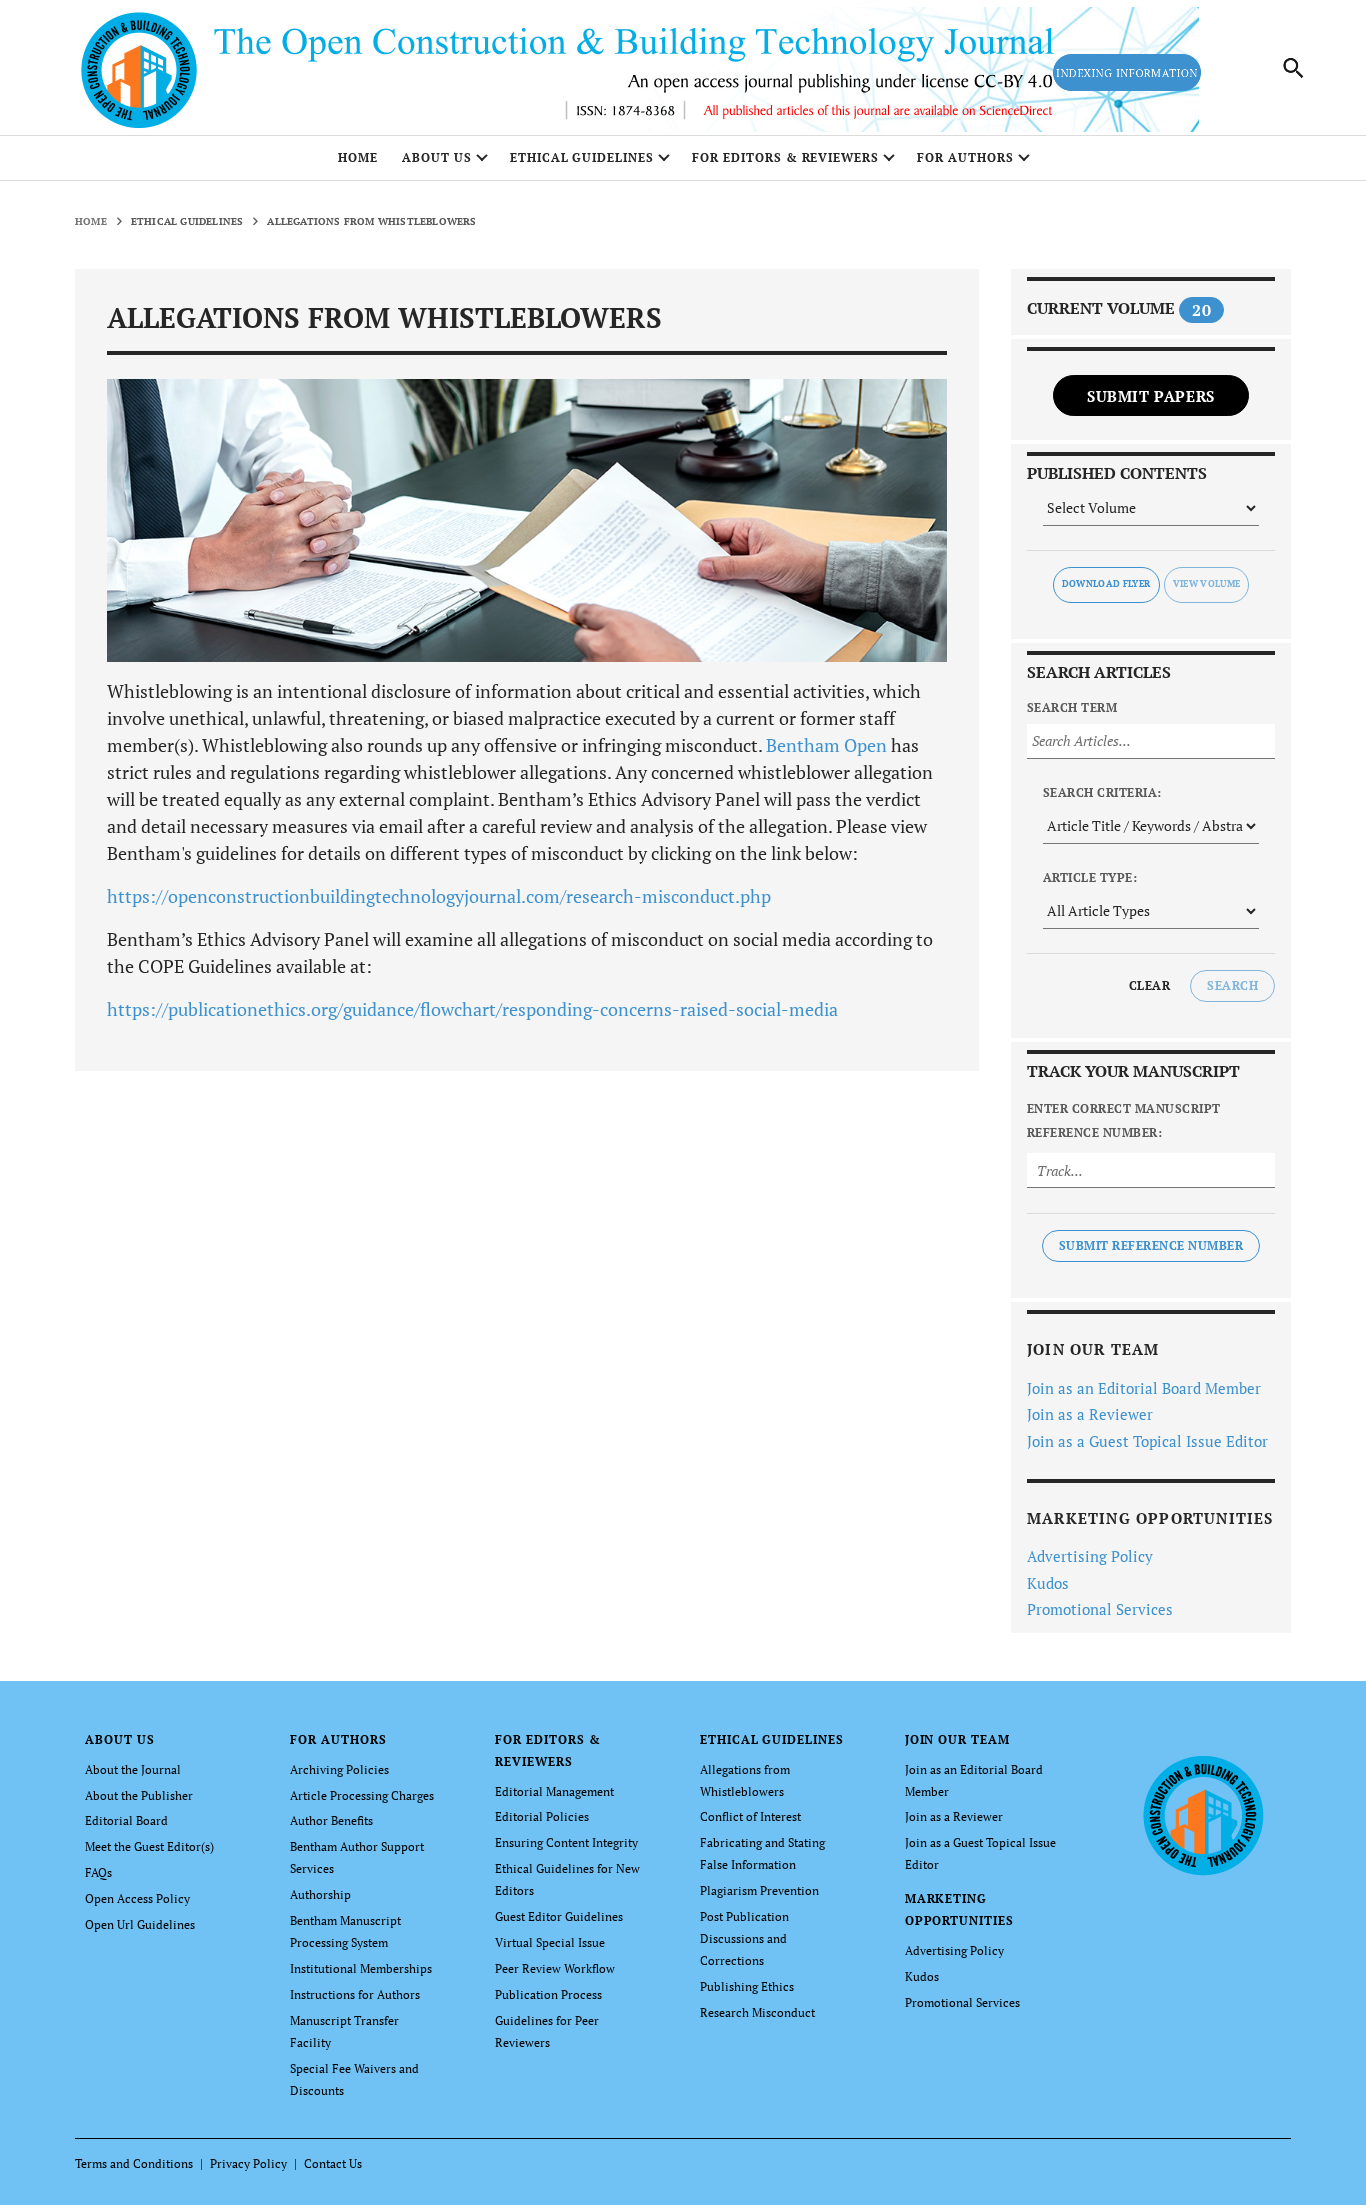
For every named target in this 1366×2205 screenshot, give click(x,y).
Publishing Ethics (747, 1986)
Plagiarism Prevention (759, 1890)
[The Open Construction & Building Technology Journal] (1202, 1813)
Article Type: (1090, 877)
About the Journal (133, 1769)
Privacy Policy (248, 2163)
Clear (1149, 985)
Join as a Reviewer (1090, 1414)
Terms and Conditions (134, 2163)
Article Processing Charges (362, 1795)
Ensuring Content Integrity (566, 1842)
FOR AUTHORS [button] (965, 157)
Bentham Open (826, 745)
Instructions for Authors (355, 1994)
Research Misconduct (757, 2012)
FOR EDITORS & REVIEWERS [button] (785, 157)
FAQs (98, 1872)
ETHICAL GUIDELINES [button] (582, 157)
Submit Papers (1151, 396)
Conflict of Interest (750, 1816)
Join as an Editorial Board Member (1144, 1388)
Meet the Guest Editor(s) (149, 1846)
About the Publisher (139, 1795)
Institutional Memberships (361, 1968)
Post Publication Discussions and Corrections (744, 1938)
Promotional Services (1100, 1609)
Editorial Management (554, 1791)
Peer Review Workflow (555, 1968)
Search (1232, 985)
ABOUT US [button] (437, 157)
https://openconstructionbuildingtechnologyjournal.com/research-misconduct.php (439, 896)
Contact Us (333, 2163)
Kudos (1048, 1583)
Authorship (320, 1894)
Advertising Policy (1090, 1556)
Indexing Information (1127, 73)
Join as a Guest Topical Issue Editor (1147, 1441)
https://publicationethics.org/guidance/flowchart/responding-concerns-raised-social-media (472, 1009)
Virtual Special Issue (550, 1942)
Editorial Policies (542, 1816)
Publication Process (548, 1994)
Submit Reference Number (1151, 1245)
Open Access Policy (137, 1898)
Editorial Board (126, 1820)
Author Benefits (331, 1820)
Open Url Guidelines (140, 1924)
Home (358, 157)
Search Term (1072, 707)
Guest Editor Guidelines (559, 1916)
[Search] (1294, 68)
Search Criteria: (1102, 792)
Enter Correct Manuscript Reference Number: (1124, 1120)
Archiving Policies (339, 1769)
